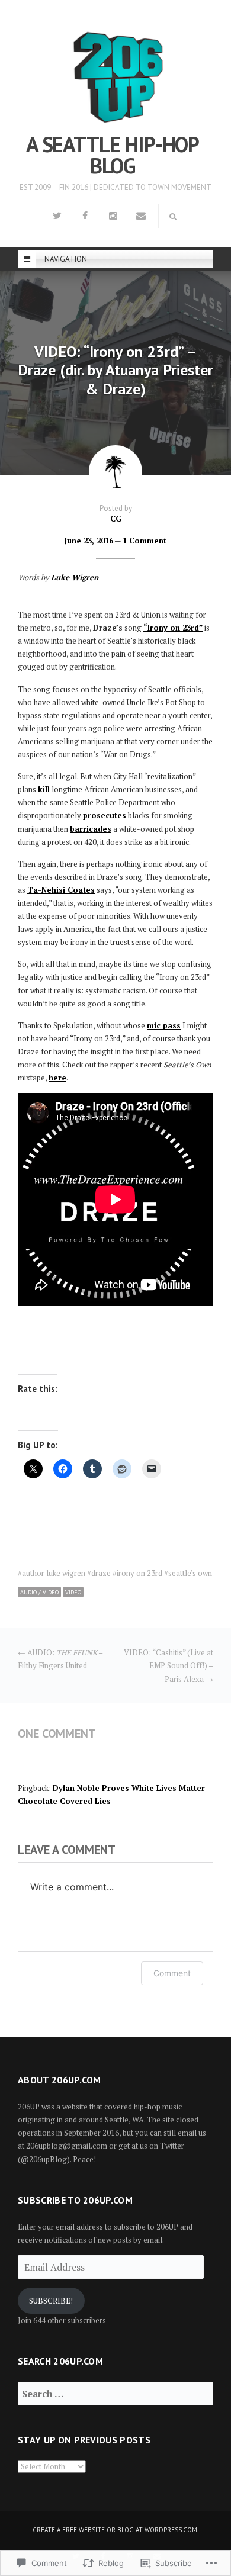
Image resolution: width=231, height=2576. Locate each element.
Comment (172, 1973)
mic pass (164, 1025)
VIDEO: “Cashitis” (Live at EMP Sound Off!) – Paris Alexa (169, 1665)
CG (116, 519)
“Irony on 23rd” (173, 628)
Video (73, 1592)
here (57, 1078)
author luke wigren (54, 1573)
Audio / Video (39, 1592)
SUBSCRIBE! (51, 2301)
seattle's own (190, 1573)
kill (44, 789)
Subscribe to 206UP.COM (75, 2201)
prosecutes (105, 815)
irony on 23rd (139, 1573)
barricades (91, 829)
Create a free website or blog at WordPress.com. (115, 2530)
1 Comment (145, 541)
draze (101, 1573)
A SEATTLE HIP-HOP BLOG (113, 155)
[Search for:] (115, 2394)
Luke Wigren (75, 577)
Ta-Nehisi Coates (61, 890)
